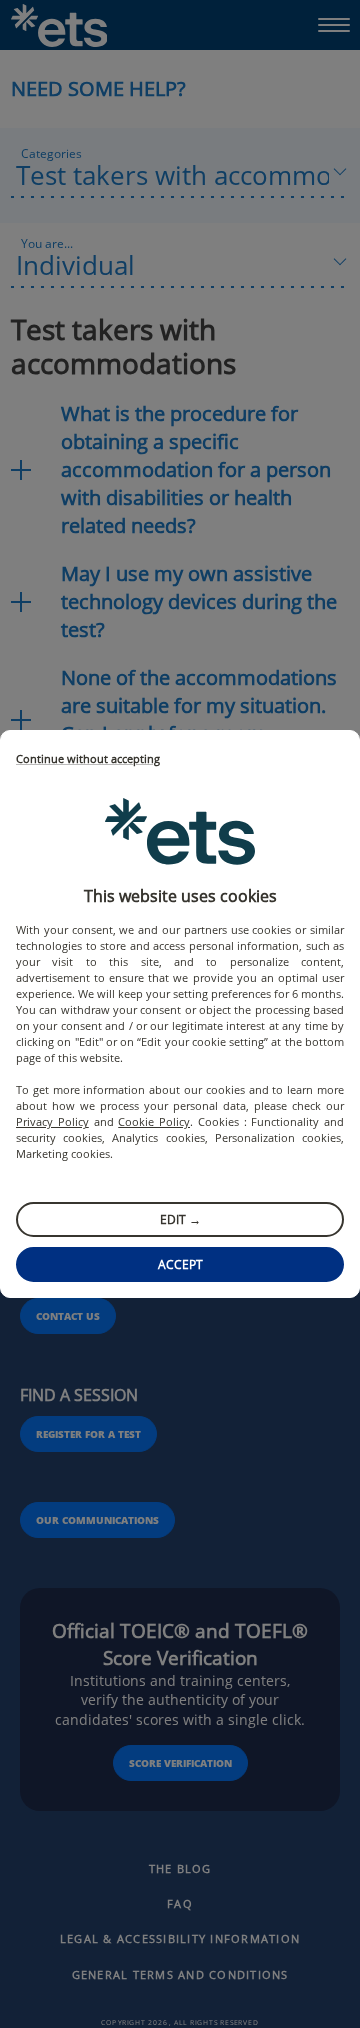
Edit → (180, 1219)
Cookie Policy (154, 1121)
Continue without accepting (88, 759)
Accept (180, 1264)
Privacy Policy (52, 1121)
